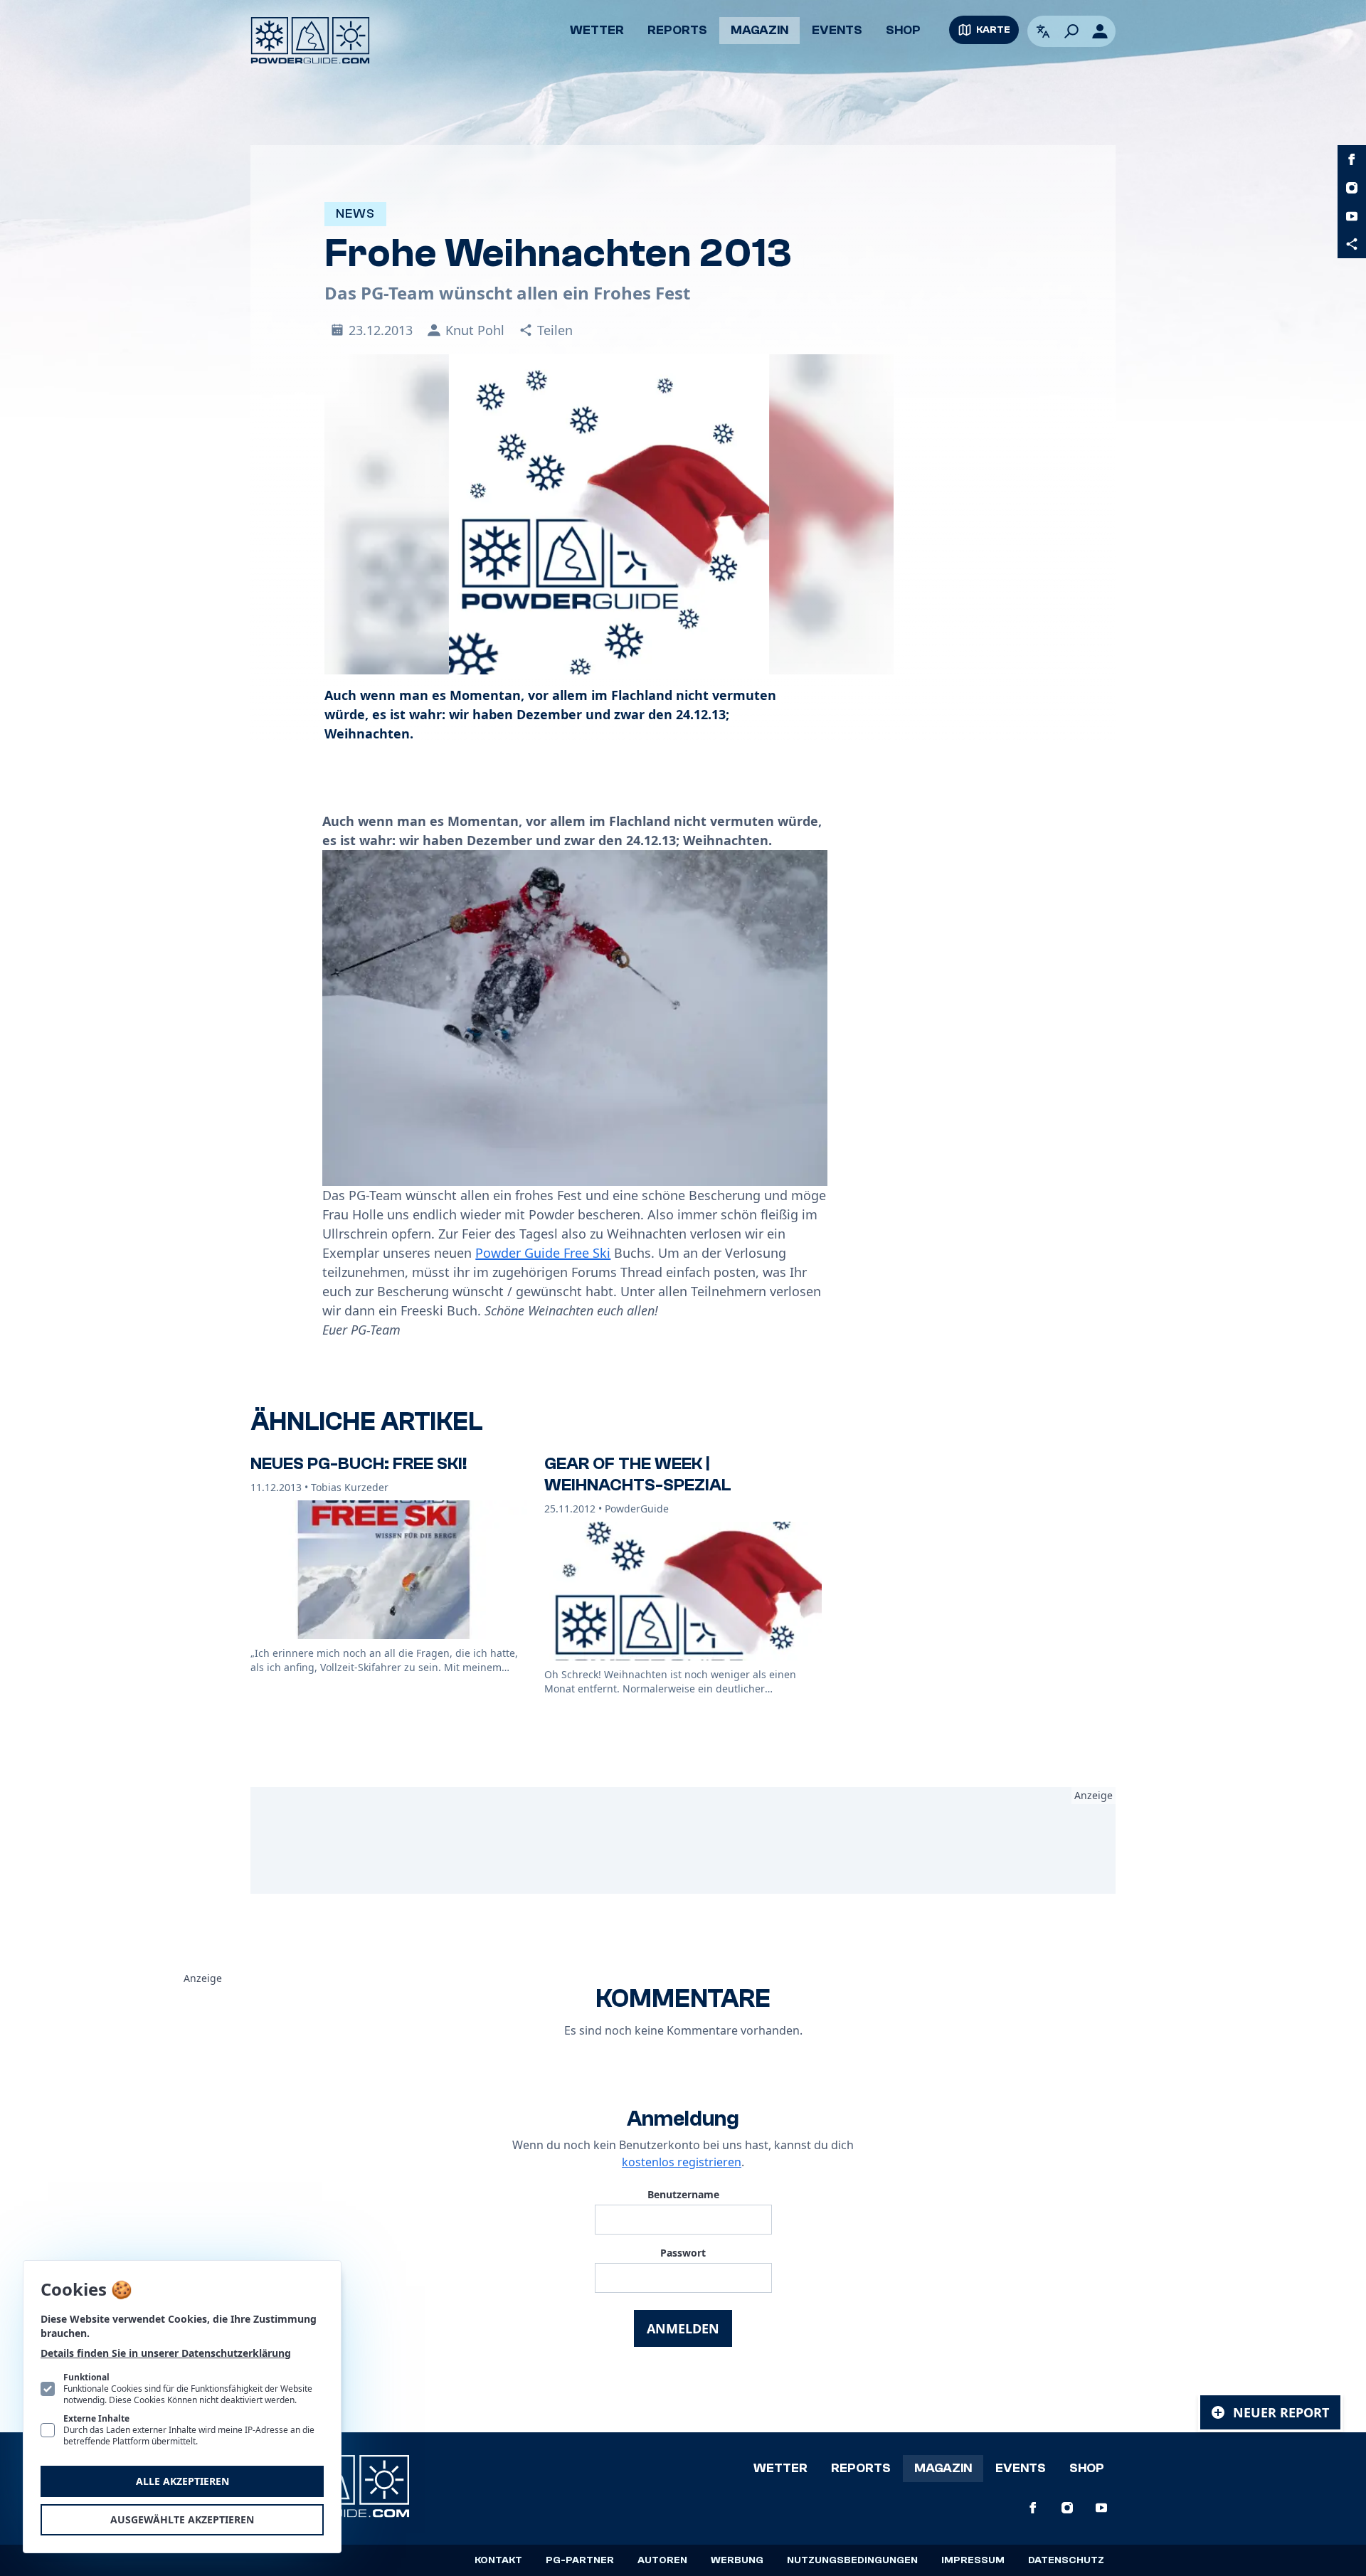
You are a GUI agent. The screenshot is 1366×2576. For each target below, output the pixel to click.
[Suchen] (1071, 31)
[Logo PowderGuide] (310, 41)
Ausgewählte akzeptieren (182, 2519)
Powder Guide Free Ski (543, 1253)
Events (837, 30)
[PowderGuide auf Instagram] (1352, 188)
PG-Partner (580, 2560)
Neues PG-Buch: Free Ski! (359, 1464)
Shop (903, 30)
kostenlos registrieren (682, 2162)
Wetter (597, 30)
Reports (677, 30)
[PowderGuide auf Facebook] (1352, 159)
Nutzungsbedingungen (852, 2560)
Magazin (759, 30)
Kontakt (498, 2560)
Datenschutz (1066, 2560)
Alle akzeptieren (182, 2481)
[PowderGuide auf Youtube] (1352, 216)
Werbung (737, 2560)
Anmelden (683, 2328)
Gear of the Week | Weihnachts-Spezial (638, 1474)
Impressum (973, 2560)
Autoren (662, 2560)
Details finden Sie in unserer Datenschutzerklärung (166, 2353)
